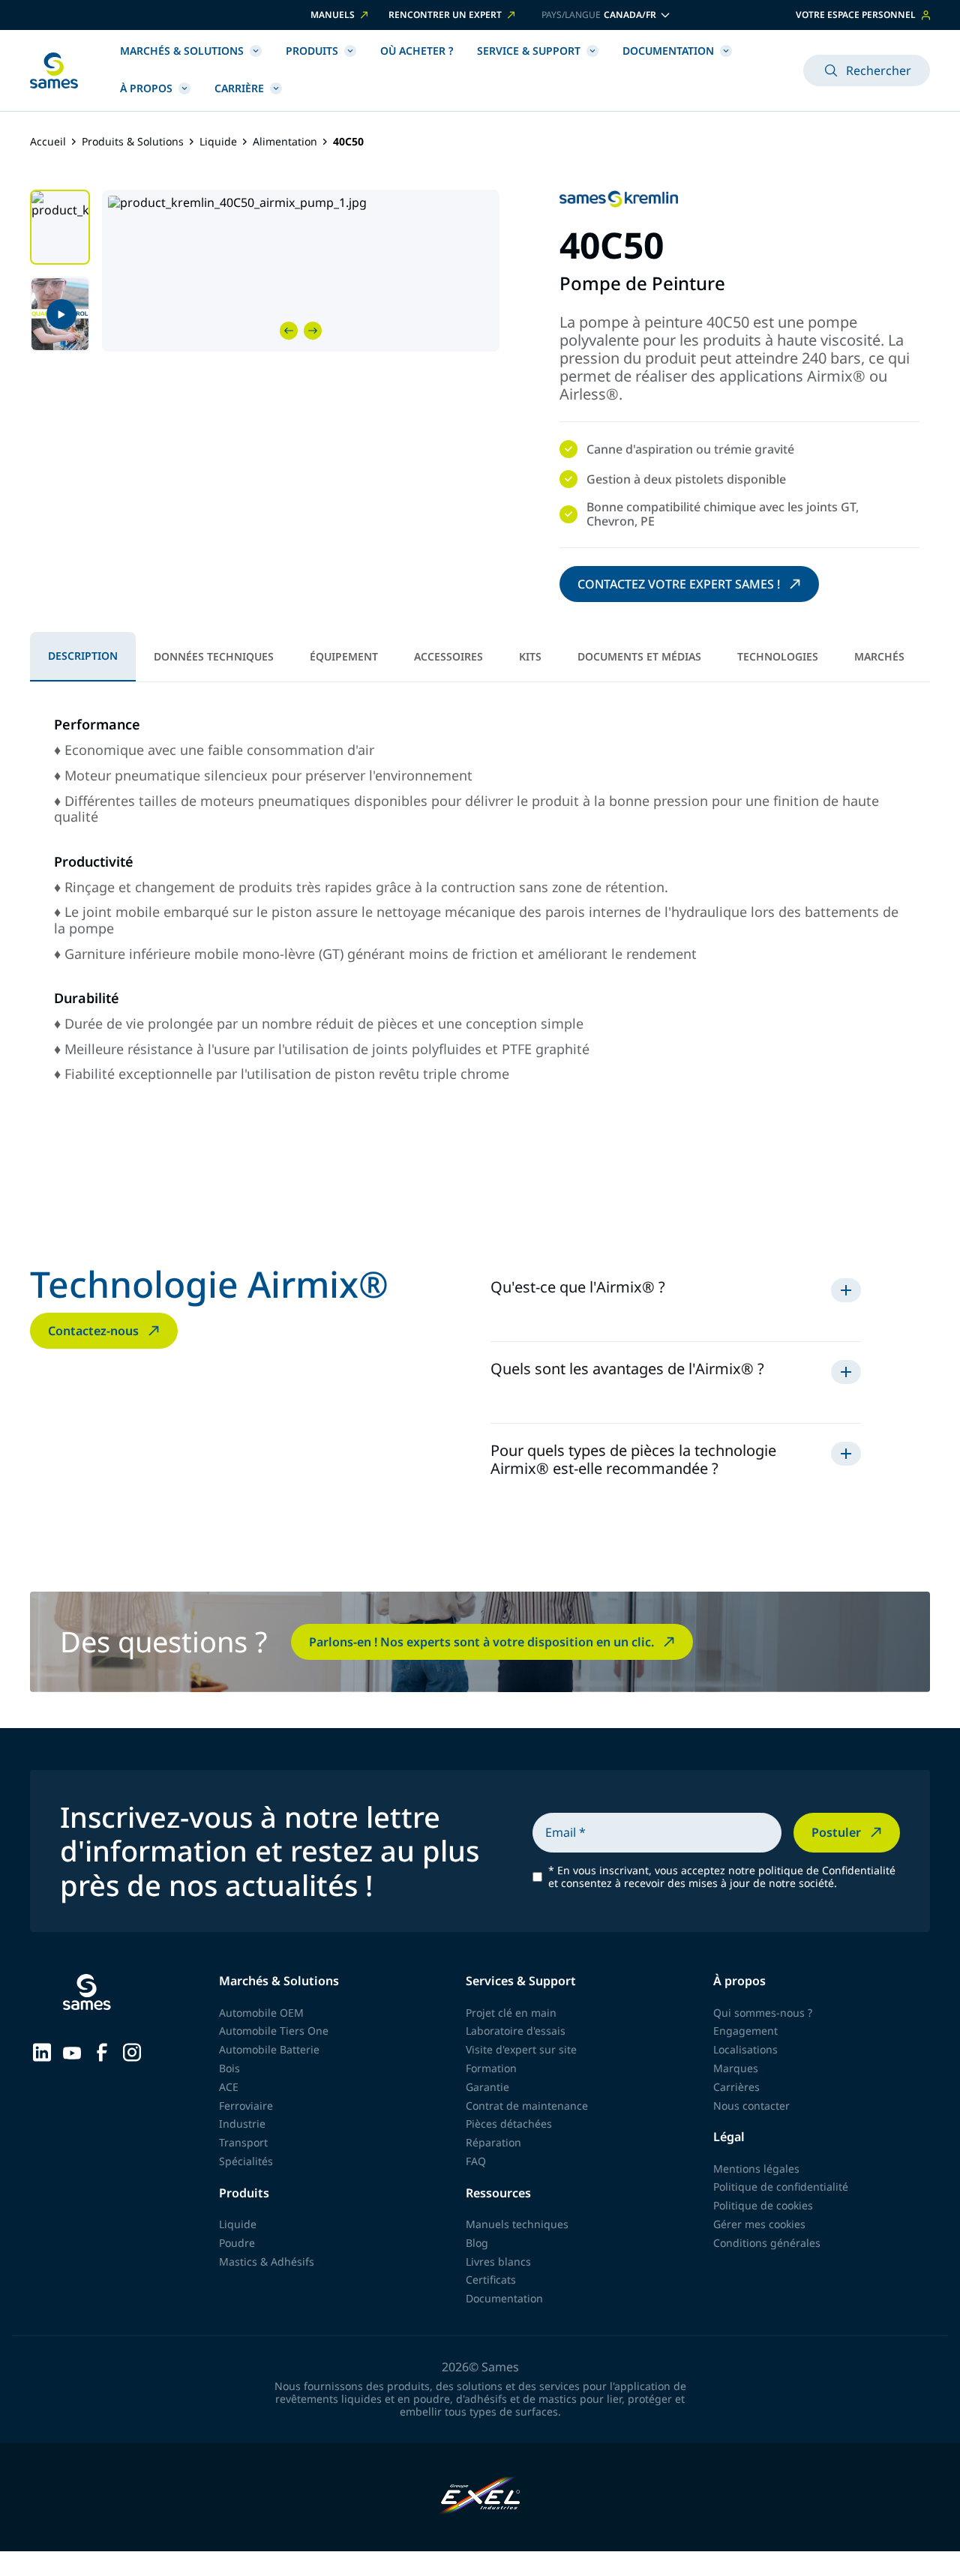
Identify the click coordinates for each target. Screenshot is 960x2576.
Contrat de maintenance (527, 2106)
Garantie (487, 2087)
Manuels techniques (517, 2224)
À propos (146, 88)
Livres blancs (498, 2261)
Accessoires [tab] (448, 656)
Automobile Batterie (269, 2049)
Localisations (745, 2049)
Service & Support (529, 51)
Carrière (239, 88)
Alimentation (285, 142)
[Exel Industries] (480, 2497)
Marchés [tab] (879, 656)
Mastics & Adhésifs (267, 2261)
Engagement (745, 2031)
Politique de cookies (763, 2205)
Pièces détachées (509, 2124)
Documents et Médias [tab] (639, 656)
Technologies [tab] (778, 656)
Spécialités (246, 2161)
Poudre (237, 2243)
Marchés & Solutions (182, 51)
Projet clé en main (511, 2013)
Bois (229, 2068)
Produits (312, 51)
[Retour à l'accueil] (54, 70)
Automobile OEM (261, 2013)
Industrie (242, 2124)
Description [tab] (83, 656)
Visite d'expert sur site (521, 2049)
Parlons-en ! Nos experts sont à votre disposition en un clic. (481, 1642)
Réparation (493, 2142)
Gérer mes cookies (759, 2224)
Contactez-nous (93, 1331)
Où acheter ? (417, 51)
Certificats (491, 2279)
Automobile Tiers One (274, 2031)
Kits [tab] (530, 656)
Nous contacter (751, 2106)
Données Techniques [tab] (214, 656)
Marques (736, 2068)
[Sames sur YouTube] (72, 2051)
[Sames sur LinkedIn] (42, 2051)
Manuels (333, 15)
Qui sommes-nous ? (763, 2013)
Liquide (218, 142)
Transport (243, 2142)
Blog (477, 2243)
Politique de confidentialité (781, 2187)
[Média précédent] (289, 331)
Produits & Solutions (133, 142)
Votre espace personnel (856, 15)
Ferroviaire (246, 2106)
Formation (491, 2068)
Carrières (736, 2087)
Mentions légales (756, 2169)
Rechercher (879, 70)
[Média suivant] (313, 331)
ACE (229, 2087)
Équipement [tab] (344, 656)
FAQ (476, 2161)
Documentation (668, 51)
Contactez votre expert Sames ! (679, 584)
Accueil (48, 142)
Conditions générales (767, 2243)
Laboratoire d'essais (516, 2031)
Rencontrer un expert (445, 15)
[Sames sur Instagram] (132, 2051)
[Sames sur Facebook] (102, 2051)
